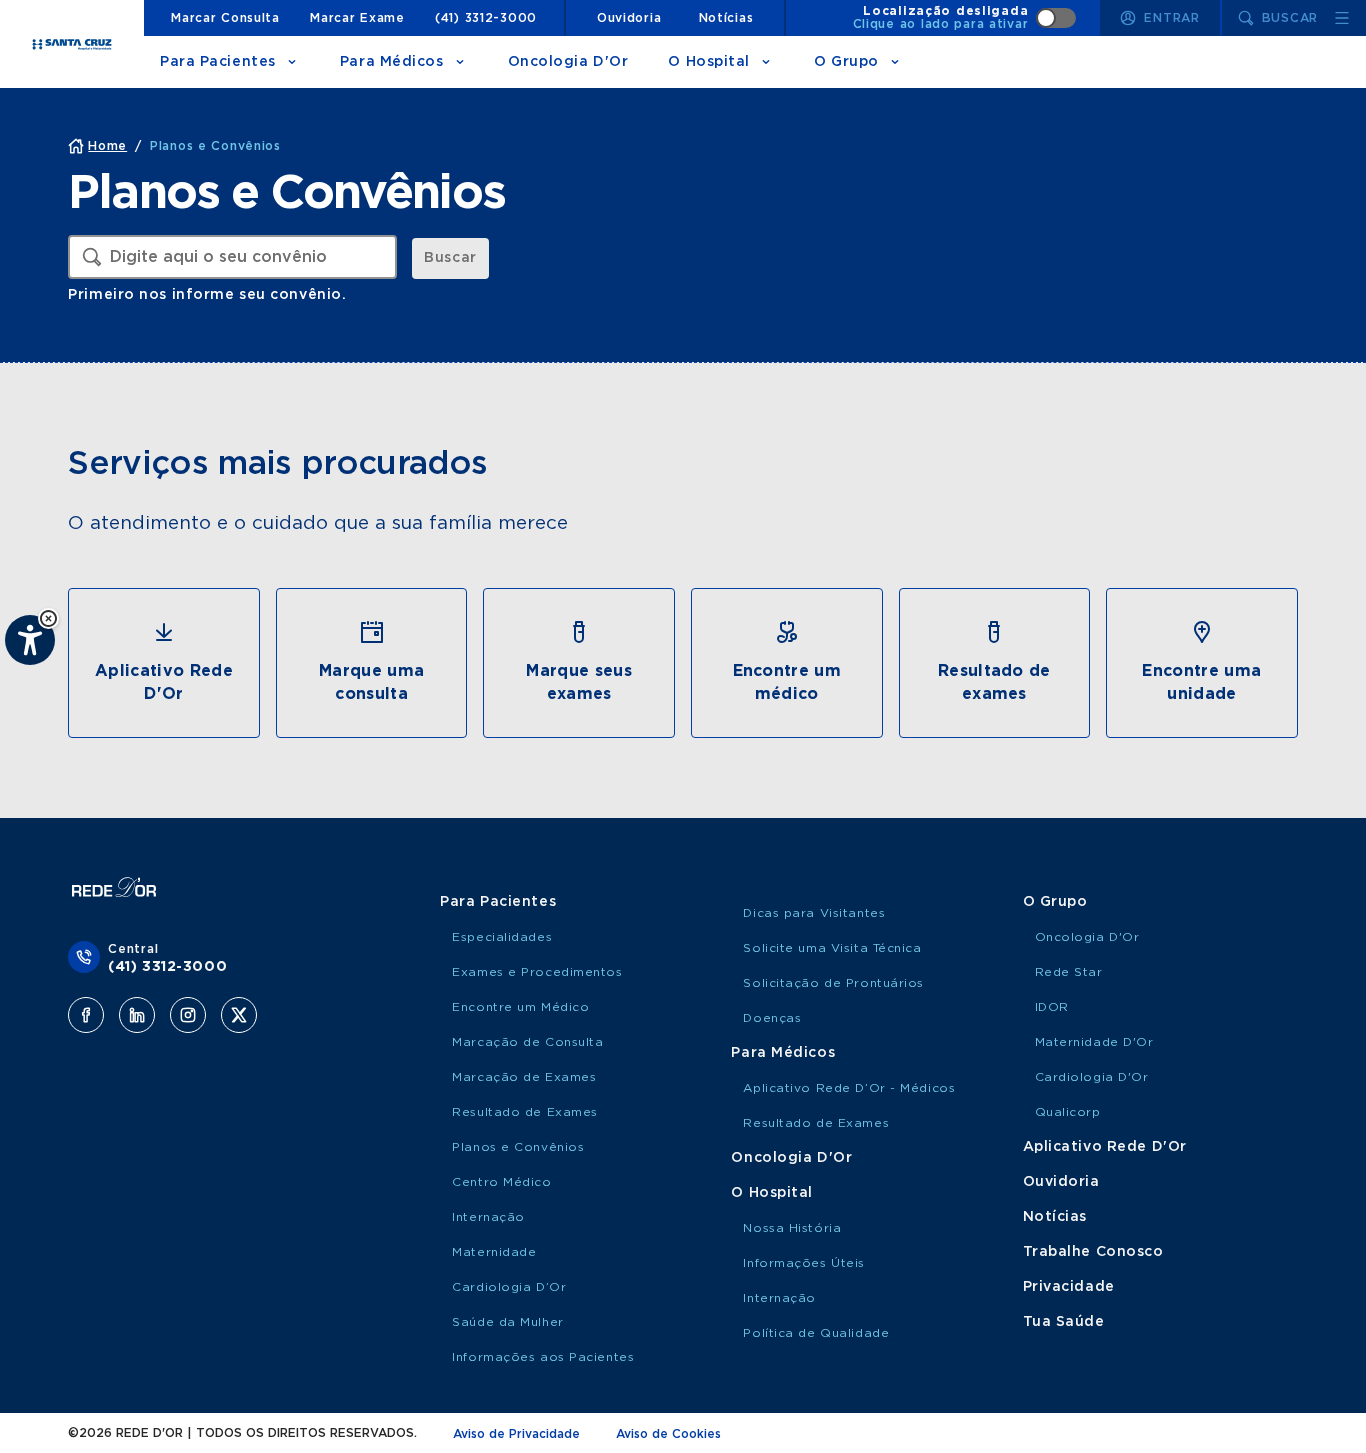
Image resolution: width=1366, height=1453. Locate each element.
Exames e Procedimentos (537, 972)
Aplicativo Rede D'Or (1105, 1147)
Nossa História (792, 1228)
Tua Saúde (1064, 1322)
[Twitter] (239, 1015)
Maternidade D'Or (1094, 1042)
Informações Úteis (804, 1263)
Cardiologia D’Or (509, 1287)
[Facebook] (86, 1015)
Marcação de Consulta (527, 1042)
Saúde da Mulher (507, 1322)
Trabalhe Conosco (1093, 1252)
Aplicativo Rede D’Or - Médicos (849, 1088)
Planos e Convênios (518, 1147)
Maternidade (494, 1252)
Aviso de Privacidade (516, 1434)
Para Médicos (392, 62)
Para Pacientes (218, 62)
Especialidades (502, 937)
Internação (488, 1217)
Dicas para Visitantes (814, 913)
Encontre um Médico (520, 1007)
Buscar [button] (450, 258)
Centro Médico (501, 1182)
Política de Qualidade (816, 1333)
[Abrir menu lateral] (1342, 18)
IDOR (1052, 1007)
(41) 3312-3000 (486, 18)
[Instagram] (188, 1015)
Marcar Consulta (225, 18)
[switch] (965, 18)
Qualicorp (1068, 1112)
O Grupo (846, 62)
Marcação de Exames (524, 1077)
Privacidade (1069, 1287)
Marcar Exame (357, 18)
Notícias (726, 18)
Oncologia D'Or (568, 62)
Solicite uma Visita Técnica (832, 948)
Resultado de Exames (525, 1112)
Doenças (772, 1018)
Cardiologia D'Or (1092, 1077)
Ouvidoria (629, 18)
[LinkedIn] (137, 1015)
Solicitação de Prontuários (833, 983)
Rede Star (1069, 972)
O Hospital (709, 62)
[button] (48, 618)
